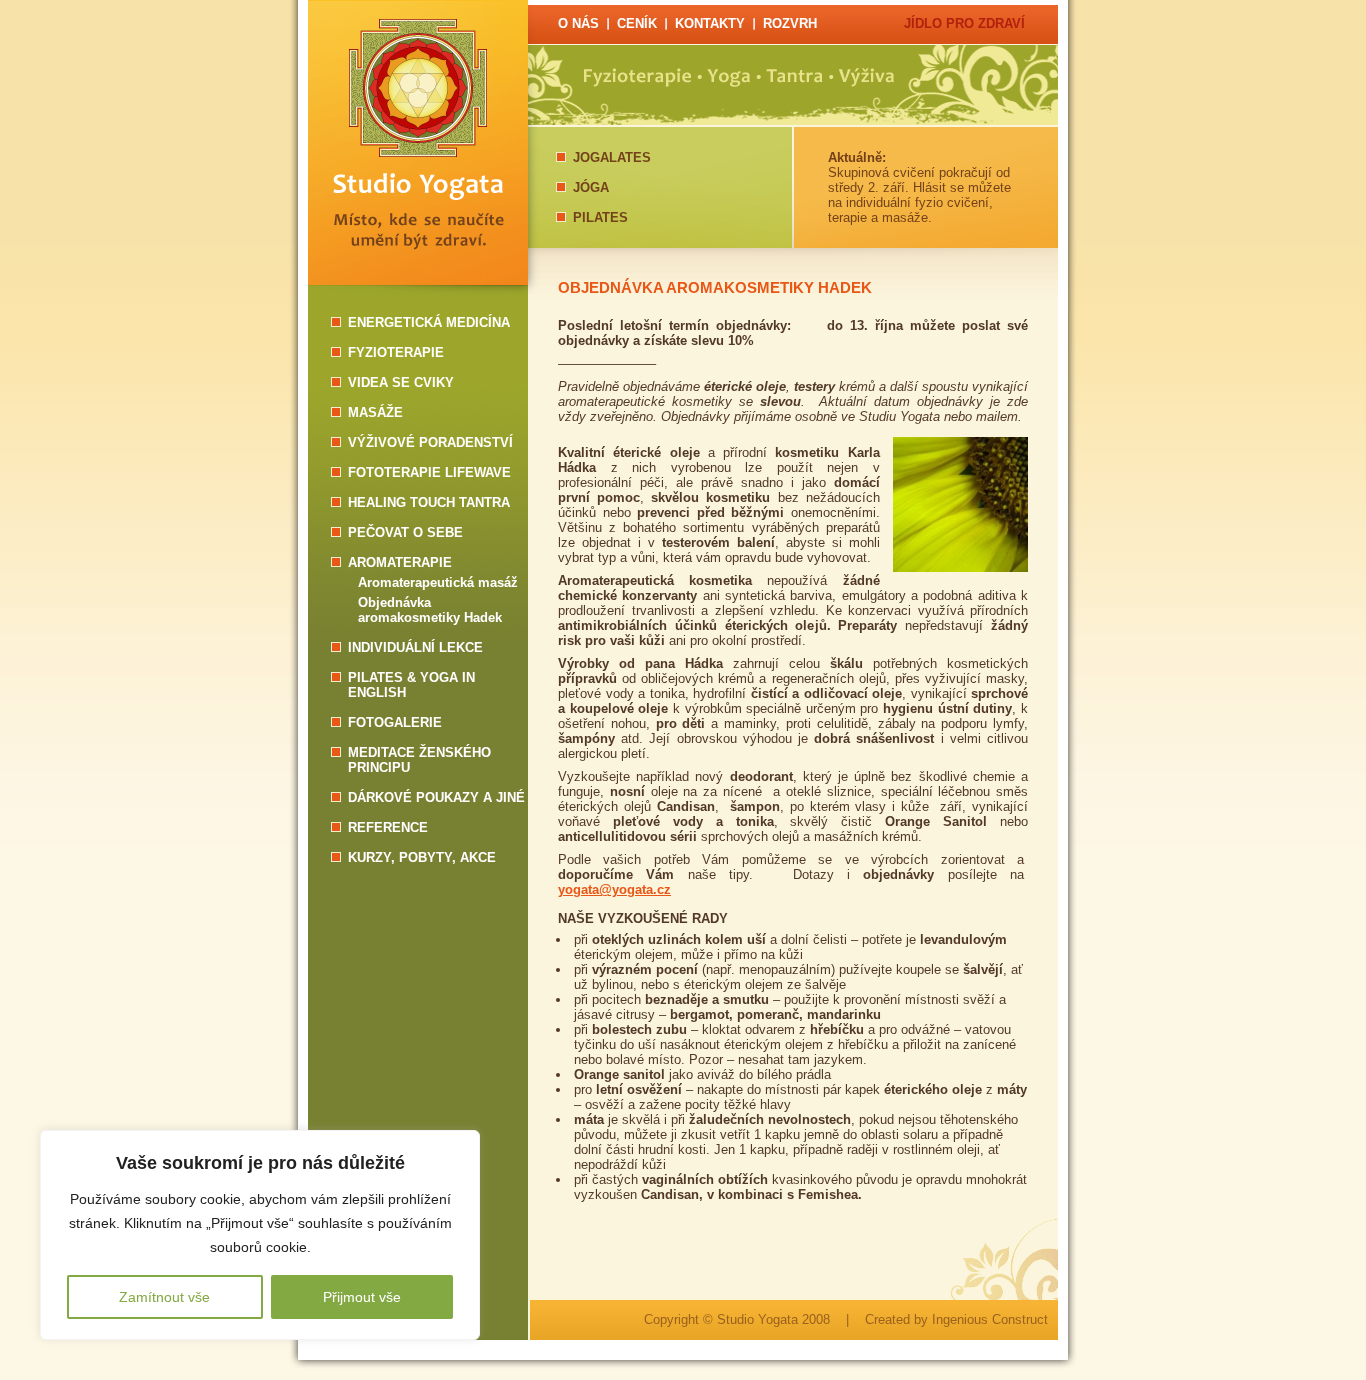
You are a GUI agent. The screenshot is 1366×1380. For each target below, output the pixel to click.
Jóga (591, 187)
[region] (260, 1235)
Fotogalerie (395, 722)
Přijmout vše (362, 1297)
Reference (388, 827)
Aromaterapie (400, 562)
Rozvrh (790, 23)
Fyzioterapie (396, 352)
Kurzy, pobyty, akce (422, 857)
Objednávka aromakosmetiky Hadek (430, 610)
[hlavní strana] (418, 125)
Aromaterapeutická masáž (438, 582)
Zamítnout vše (164, 1297)
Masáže (375, 412)
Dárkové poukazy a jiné (436, 797)
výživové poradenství (430, 442)
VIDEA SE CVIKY (401, 382)
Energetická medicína (429, 322)
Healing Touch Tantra (429, 502)
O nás (578, 23)
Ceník (637, 23)
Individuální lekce (415, 647)
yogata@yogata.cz (614, 889)
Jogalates (612, 157)
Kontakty (710, 23)
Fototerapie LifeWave (429, 472)
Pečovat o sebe (405, 532)
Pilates (600, 217)
